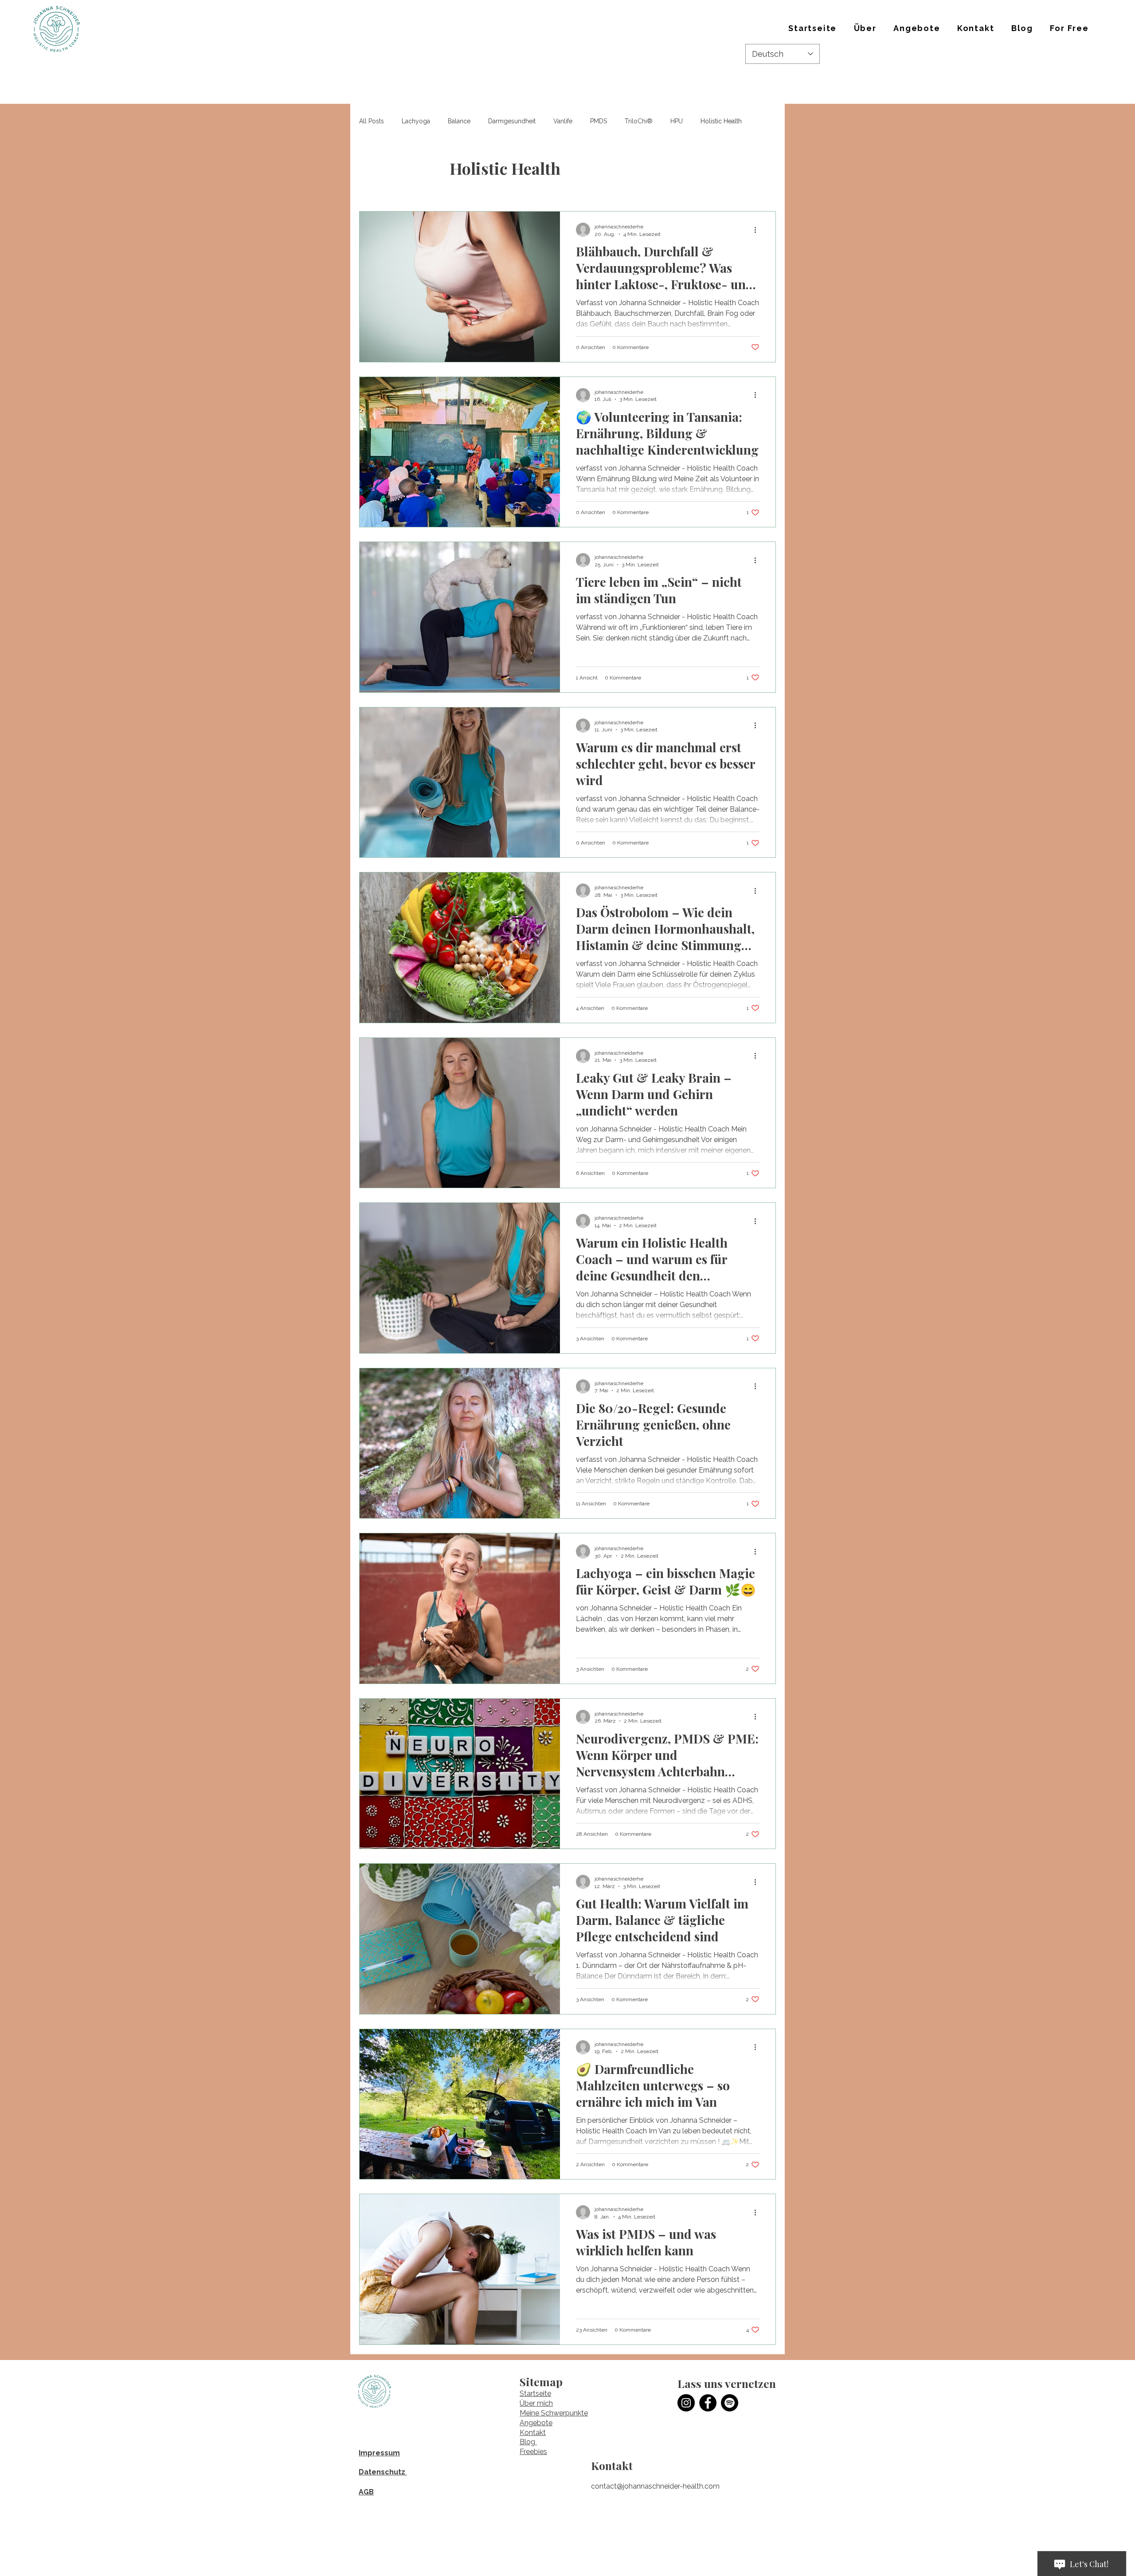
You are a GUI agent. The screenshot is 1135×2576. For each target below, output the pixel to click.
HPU (677, 121)
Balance (459, 121)
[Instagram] (686, 2403)
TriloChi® (639, 121)
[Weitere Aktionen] (758, 230)
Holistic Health (721, 121)
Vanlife (563, 121)
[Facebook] (708, 2403)
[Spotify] (730, 2403)
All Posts (372, 121)
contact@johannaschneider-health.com (655, 2486)
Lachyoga (416, 121)
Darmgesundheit (512, 121)
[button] (865, 29)
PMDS (599, 121)
